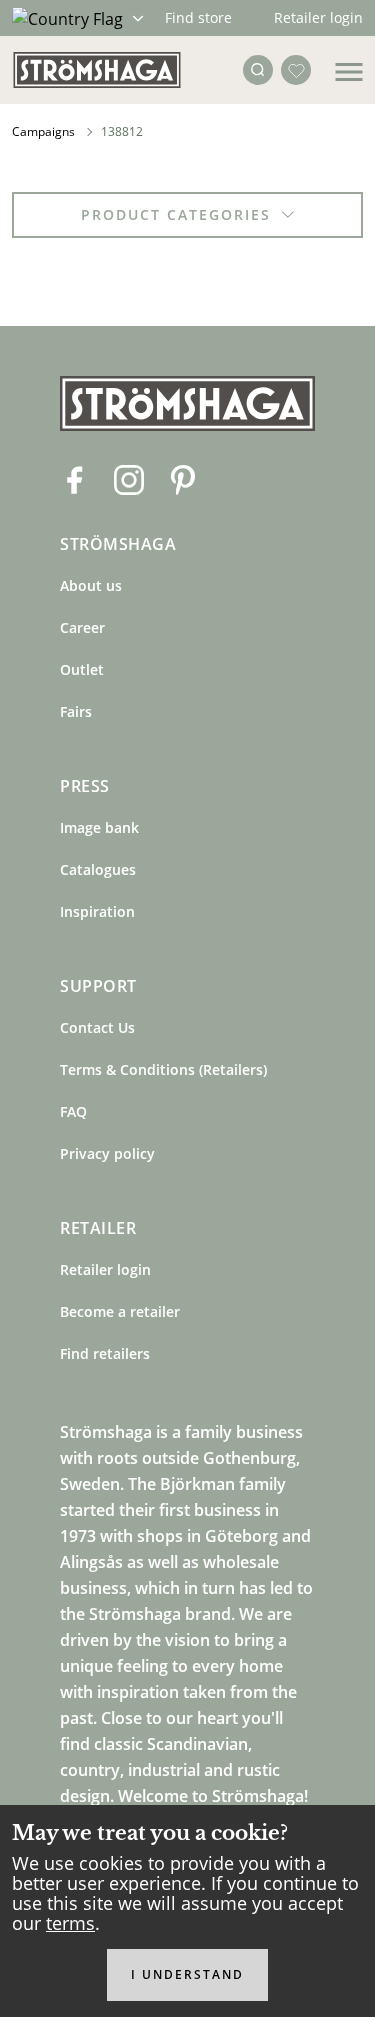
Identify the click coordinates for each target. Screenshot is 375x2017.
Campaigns (43, 131)
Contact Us (97, 1027)
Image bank (99, 827)
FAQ (73, 1111)
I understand (187, 1974)
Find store (198, 17)
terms (70, 1923)
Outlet (82, 669)
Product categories (176, 214)
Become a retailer (120, 1311)
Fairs (76, 711)
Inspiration (97, 911)
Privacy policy (107, 1153)
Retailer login (318, 17)
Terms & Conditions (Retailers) (163, 1069)
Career (82, 627)
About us (91, 585)
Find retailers (105, 1353)
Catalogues (98, 869)
